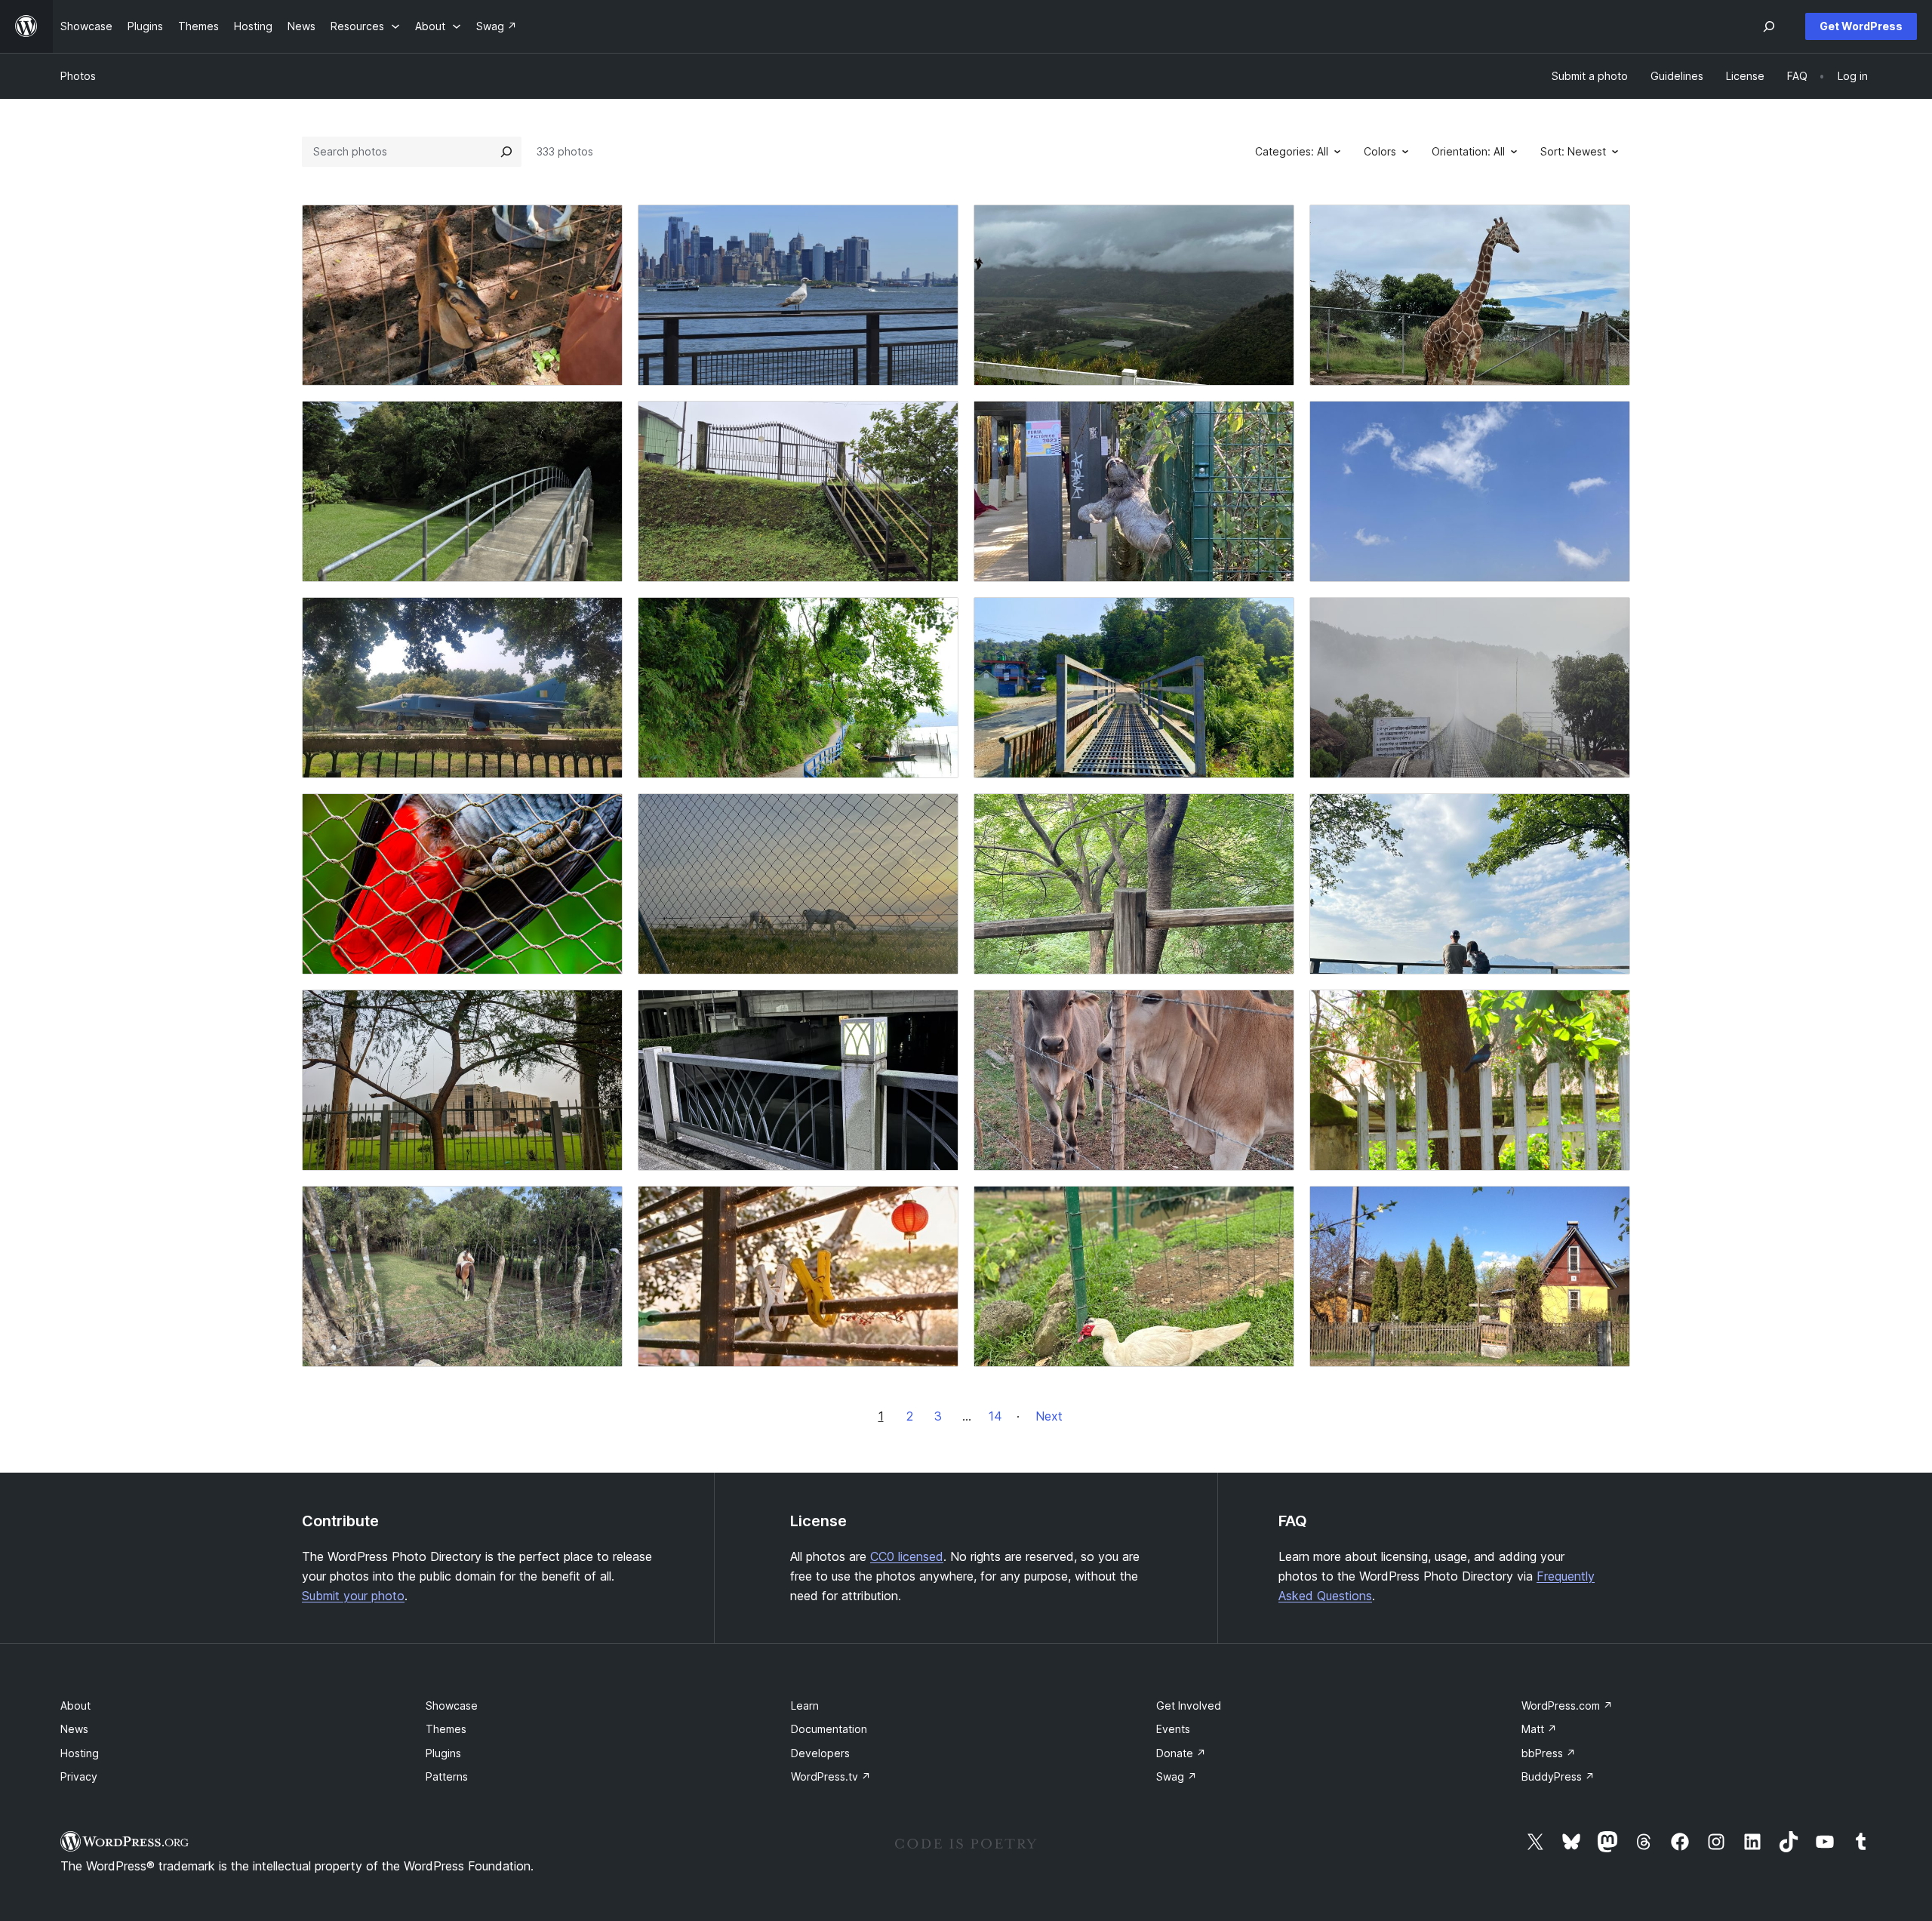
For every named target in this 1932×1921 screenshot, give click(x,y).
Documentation (829, 1729)
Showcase (452, 1706)
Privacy (79, 1776)
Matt (1539, 1729)
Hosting (80, 1753)
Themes (446, 1729)
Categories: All (1292, 151)
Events (1173, 1729)
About (75, 1706)
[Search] (506, 152)
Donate (1181, 1753)
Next (1049, 1416)
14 (995, 1416)
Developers (820, 1753)
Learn (805, 1706)
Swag (1177, 1776)
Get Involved (1189, 1706)
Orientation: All (1468, 151)
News (74, 1729)
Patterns (447, 1776)
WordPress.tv (831, 1776)
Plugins (443, 1753)
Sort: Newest (1573, 151)
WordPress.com (1567, 1706)
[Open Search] (1769, 26)
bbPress (1549, 1753)
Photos (78, 76)
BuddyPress (1558, 1776)
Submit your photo (353, 1596)
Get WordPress (1861, 26)
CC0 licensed (907, 1556)
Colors (1380, 151)
